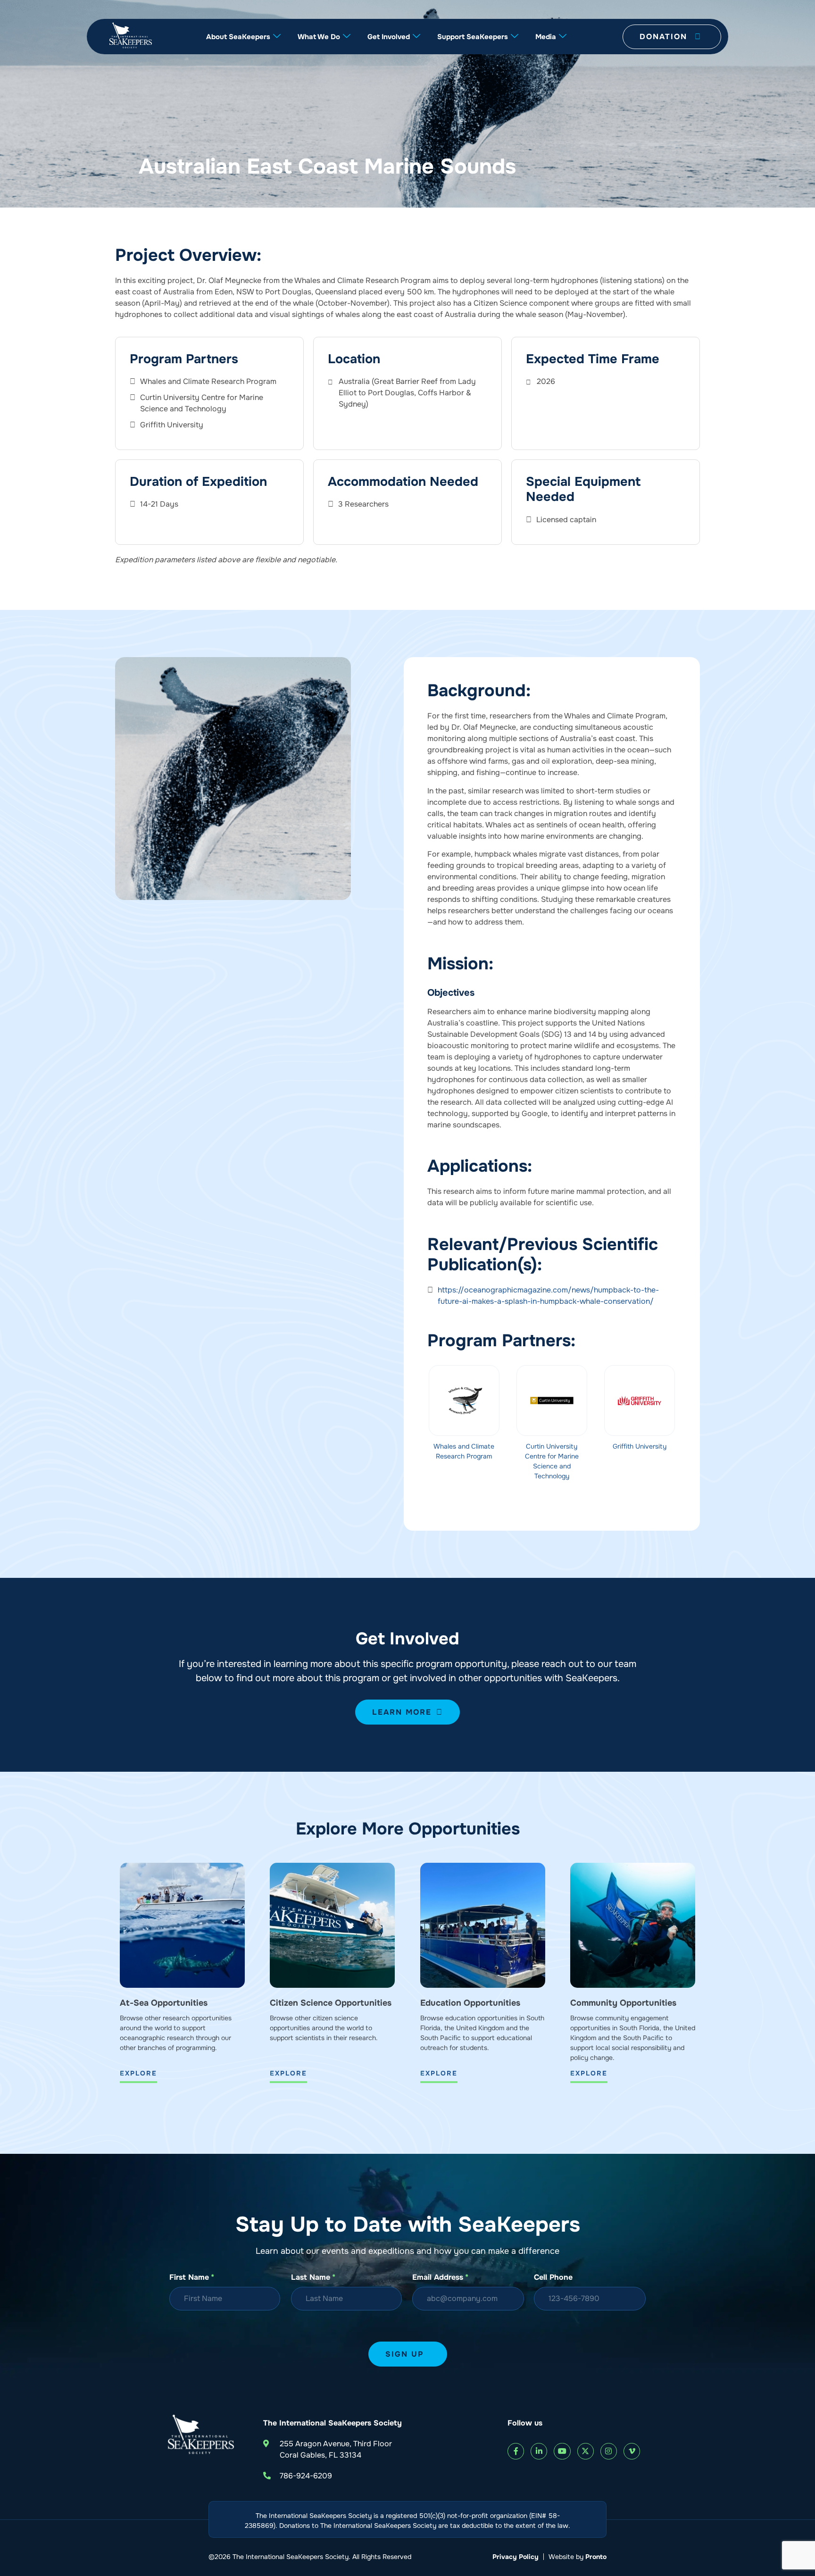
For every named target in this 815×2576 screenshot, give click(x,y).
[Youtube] (562, 2451)
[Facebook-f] (516, 2451)
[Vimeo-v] (632, 2451)
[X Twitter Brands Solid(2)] (586, 2451)
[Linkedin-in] (539, 2451)
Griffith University (640, 1446)
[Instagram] (609, 2451)
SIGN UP (404, 2354)
